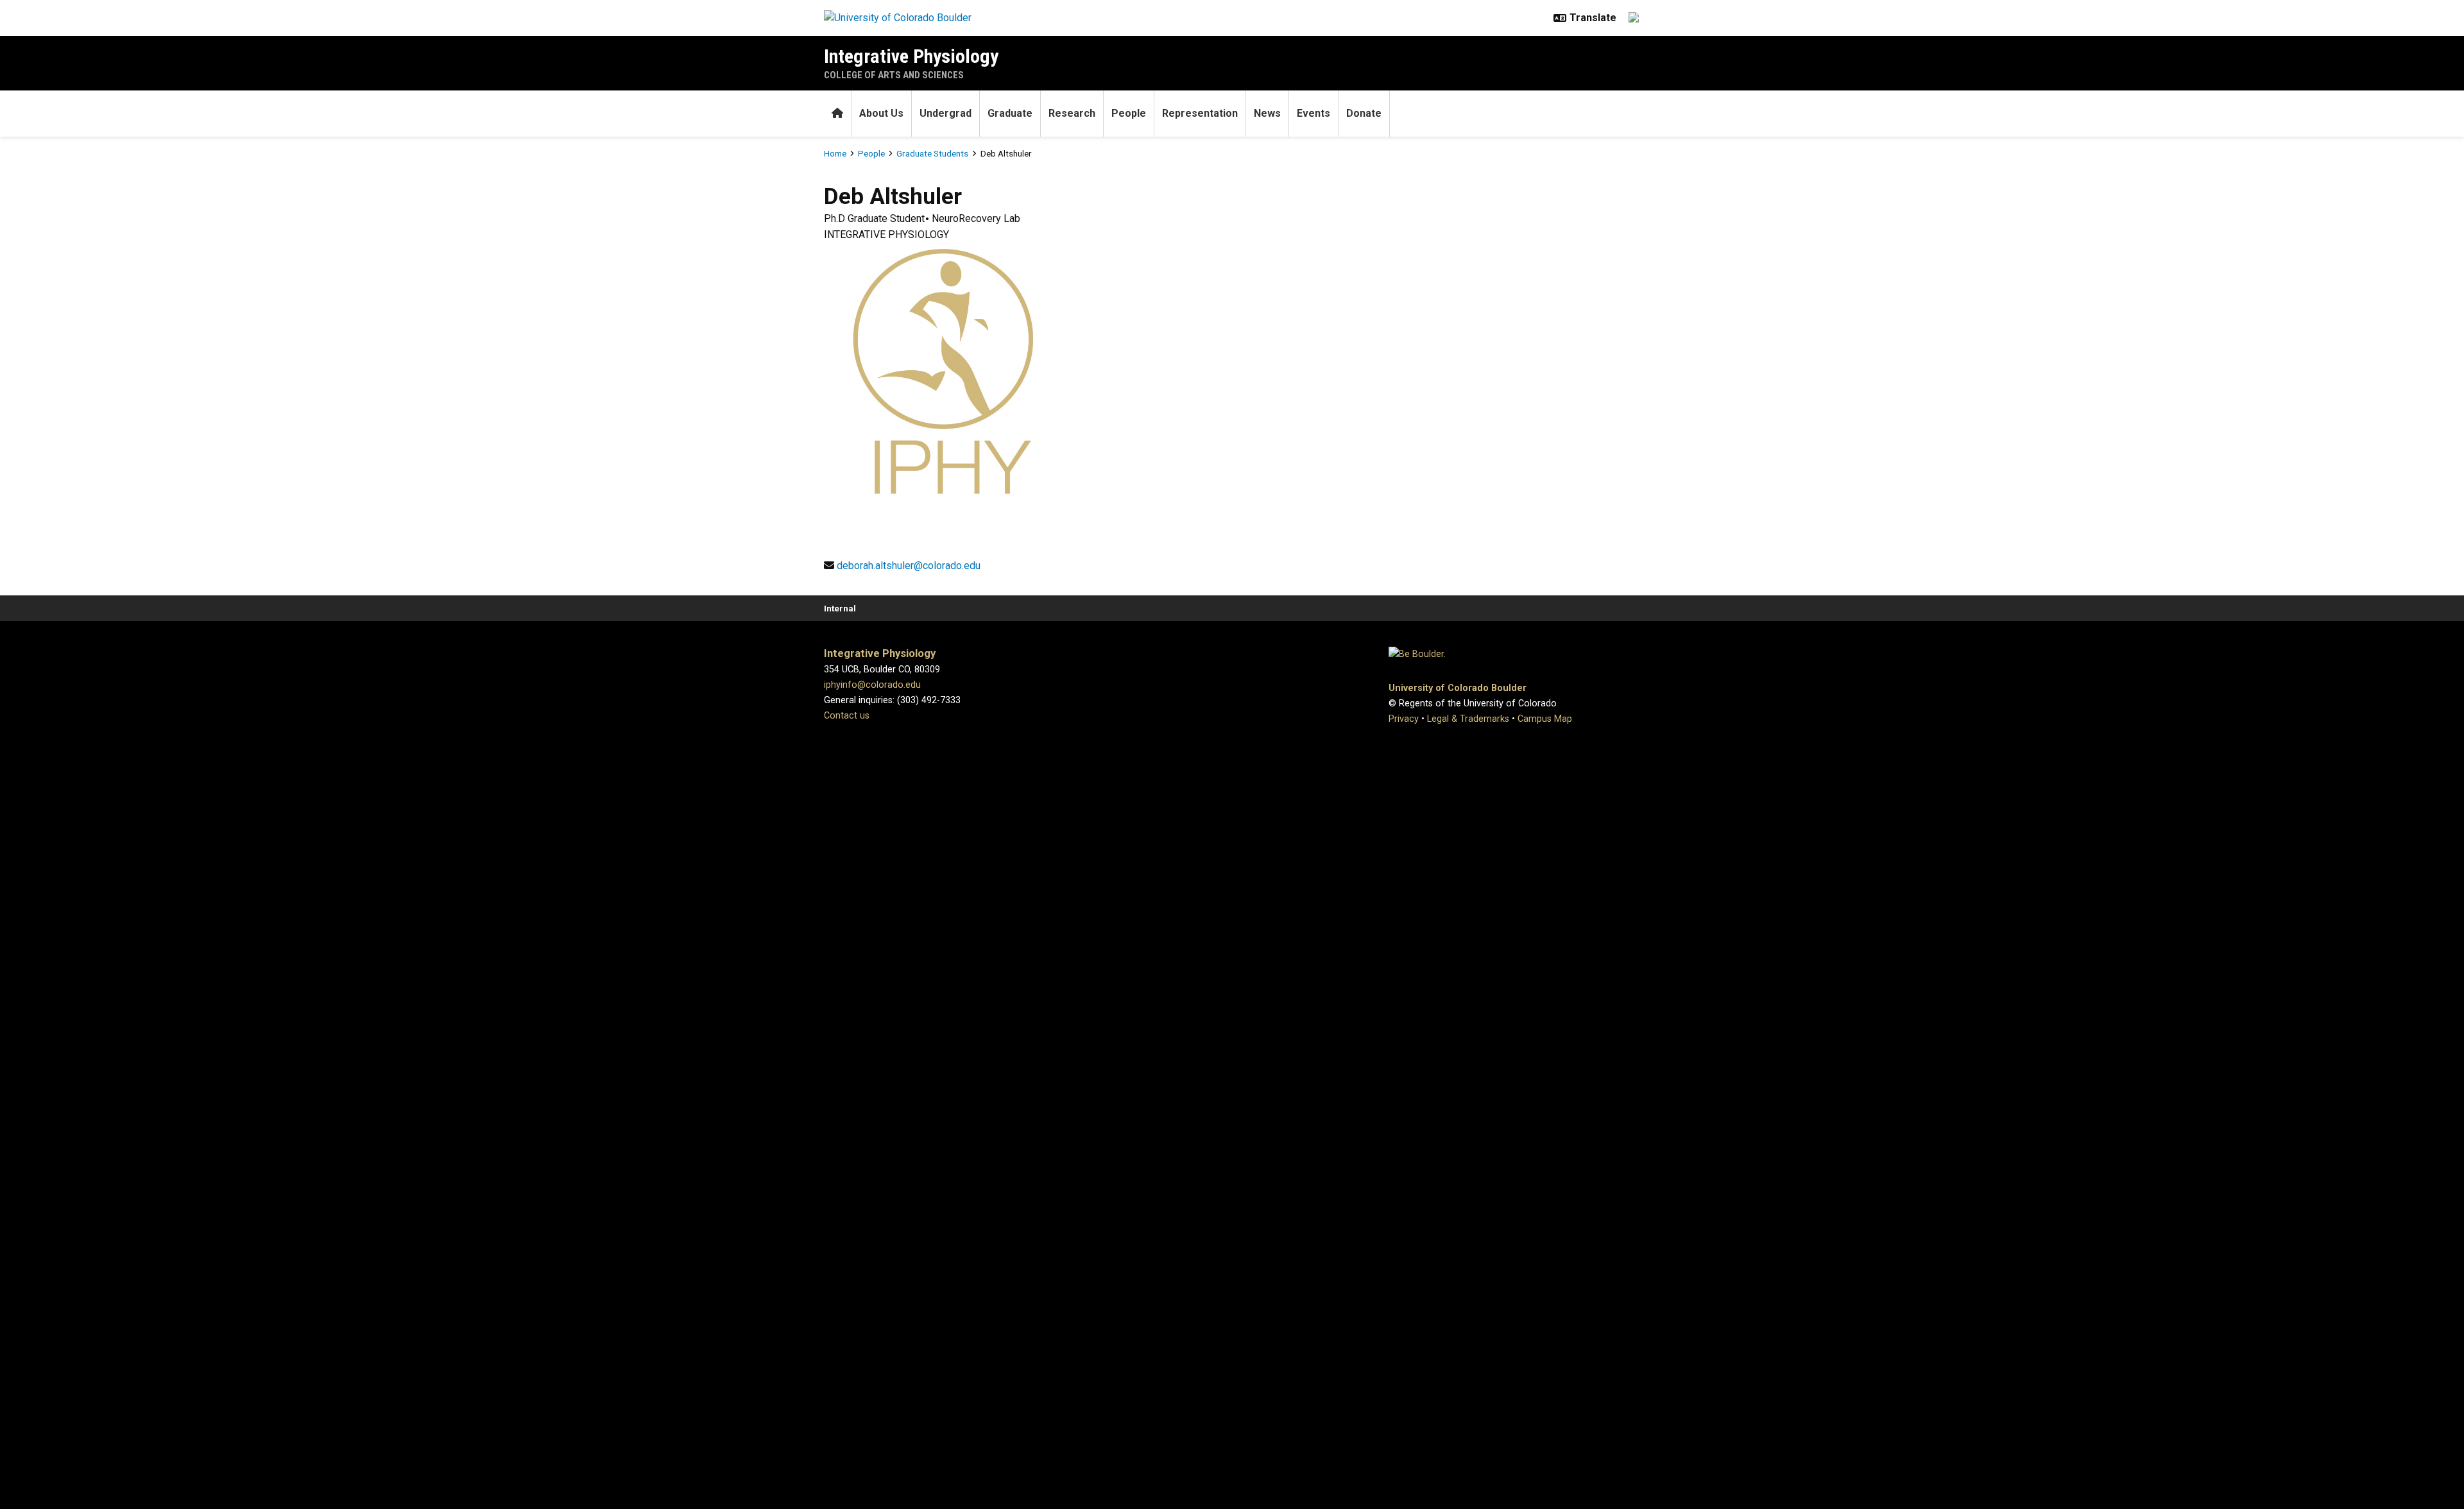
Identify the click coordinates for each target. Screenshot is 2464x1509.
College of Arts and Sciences (894, 75)
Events (1313, 113)
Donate (1364, 113)
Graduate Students (932, 153)
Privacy (1404, 719)
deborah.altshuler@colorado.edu (909, 566)
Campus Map (1545, 719)
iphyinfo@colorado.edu (872, 685)
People (1129, 113)
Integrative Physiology (911, 56)
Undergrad (945, 113)
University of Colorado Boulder (1458, 688)
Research (1072, 113)
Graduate (1010, 113)
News (1267, 113)
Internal (840, 608)
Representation (1200, 113)
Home (835, 153)
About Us (881, 113)
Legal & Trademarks (1468, 719)
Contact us (847, 716)
